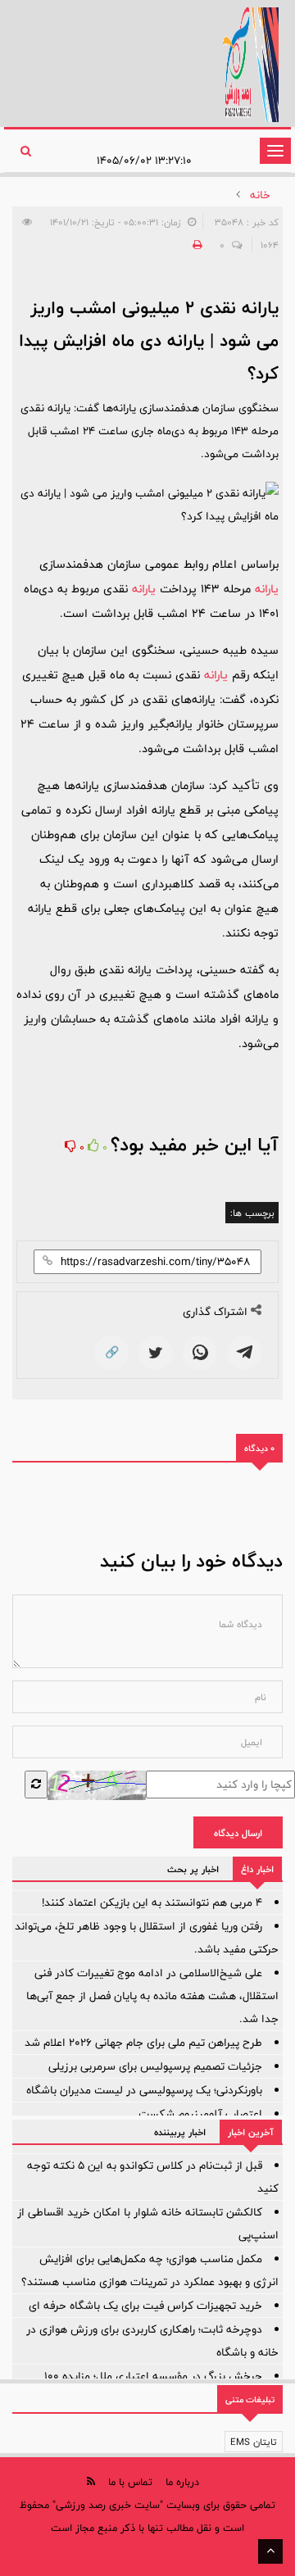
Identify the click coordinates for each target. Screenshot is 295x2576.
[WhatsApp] (200, 1353)
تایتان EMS (254, 2442)
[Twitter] (156, 1353)
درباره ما (182, 2482)
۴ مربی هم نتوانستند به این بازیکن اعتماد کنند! (152, 1903)
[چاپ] (195, 245)
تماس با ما (130, 2482)
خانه (260, 195)
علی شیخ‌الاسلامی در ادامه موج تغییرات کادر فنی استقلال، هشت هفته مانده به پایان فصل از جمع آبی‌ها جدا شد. (152, 1996)
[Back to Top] (270, 2551)
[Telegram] (244, 1353)
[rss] (91, 2481)
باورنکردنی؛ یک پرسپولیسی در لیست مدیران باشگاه (144, 2090)
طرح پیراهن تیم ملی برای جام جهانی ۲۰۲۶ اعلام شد (143, 2043)
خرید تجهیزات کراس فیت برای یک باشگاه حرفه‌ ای (145, 2306)
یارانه (216, 675)
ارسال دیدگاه (238, 1833)
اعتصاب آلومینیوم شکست (200, 2114)
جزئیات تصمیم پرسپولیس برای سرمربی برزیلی (155, 2066)
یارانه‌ (267, 589)
